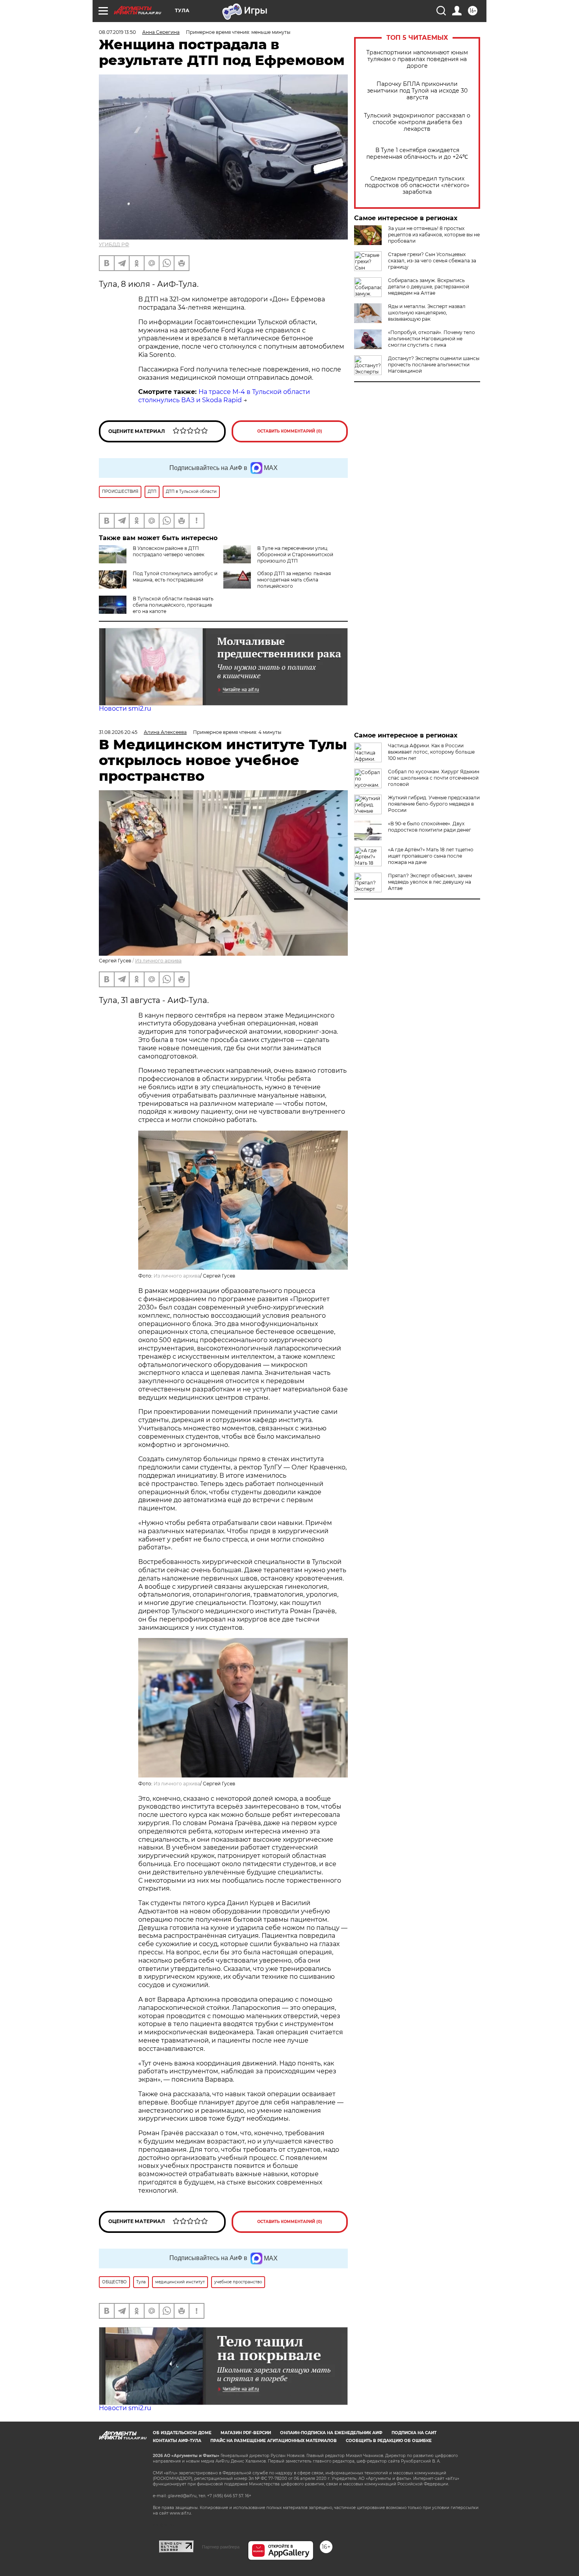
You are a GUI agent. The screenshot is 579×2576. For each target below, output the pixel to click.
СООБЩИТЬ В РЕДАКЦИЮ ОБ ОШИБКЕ (389, 2441)
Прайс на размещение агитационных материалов (274, 2441)
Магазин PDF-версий (246, 2433)
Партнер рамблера (221, 2547)
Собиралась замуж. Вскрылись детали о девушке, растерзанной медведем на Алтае (429, 287)
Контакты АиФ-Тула (177, 2441)
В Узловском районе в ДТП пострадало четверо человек (169, 551)
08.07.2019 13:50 (117, 32)
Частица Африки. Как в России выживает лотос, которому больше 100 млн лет (431, 752)
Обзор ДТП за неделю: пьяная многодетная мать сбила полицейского (294, 580)
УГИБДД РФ (114, 244)
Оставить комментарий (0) (290, 431)
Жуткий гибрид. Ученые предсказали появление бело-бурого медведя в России (434, 804)
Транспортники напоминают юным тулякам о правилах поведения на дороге (417, 59)
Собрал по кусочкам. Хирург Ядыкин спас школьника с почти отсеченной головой (434, 778)
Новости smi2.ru (125, 709)
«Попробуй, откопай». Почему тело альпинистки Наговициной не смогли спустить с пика (431, 339)
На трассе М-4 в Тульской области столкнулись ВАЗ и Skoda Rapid (224, 396)
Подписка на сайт (414, 2433)
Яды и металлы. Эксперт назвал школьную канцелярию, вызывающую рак (427, 313)
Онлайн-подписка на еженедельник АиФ (331, 2433)
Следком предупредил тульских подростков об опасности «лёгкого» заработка (417, 185)
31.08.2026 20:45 (118, 732)
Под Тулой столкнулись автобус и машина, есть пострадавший (175, 577)
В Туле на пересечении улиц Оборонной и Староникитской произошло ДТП (295, 554)
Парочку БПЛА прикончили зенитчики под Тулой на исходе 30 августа (417, 91)
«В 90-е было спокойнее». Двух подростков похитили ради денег (430, 827)
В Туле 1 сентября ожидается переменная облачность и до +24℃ (417, 154)
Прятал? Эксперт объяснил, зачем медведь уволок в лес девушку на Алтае (430, 882)
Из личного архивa (158, 961)
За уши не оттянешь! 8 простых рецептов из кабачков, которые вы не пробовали (434, 235)
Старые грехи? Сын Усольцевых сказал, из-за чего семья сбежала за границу (432, 261)
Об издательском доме (182, 2433)
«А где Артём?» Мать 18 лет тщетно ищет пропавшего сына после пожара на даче (431, 856)
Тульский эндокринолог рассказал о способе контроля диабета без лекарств (417, 122)
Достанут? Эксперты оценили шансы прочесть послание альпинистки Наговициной (434, 365)
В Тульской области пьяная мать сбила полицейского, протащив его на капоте (173, 605)
